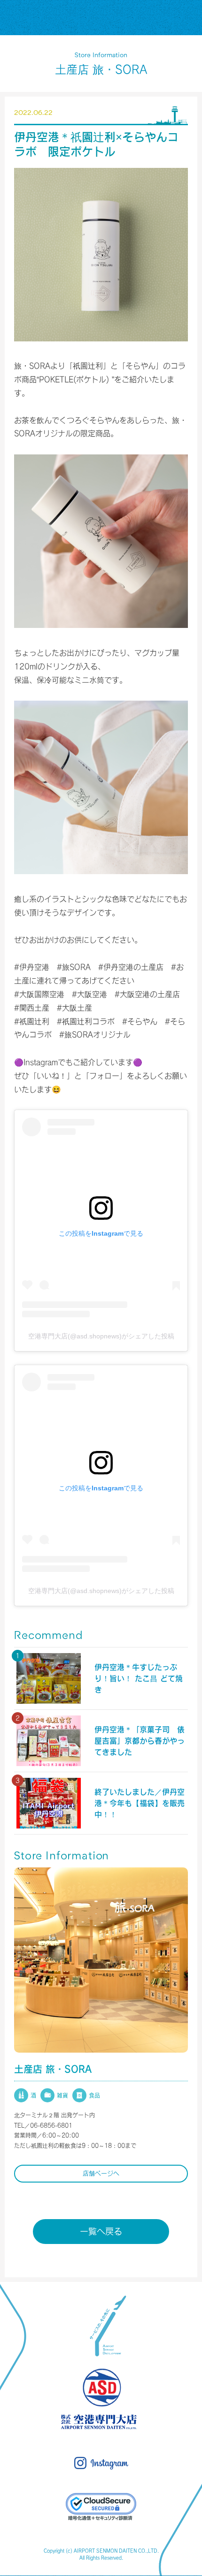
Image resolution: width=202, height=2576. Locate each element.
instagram (101, 2463)
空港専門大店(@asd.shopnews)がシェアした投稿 (101, 1336)
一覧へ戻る (101, 2231)
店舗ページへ (101, 2173)
